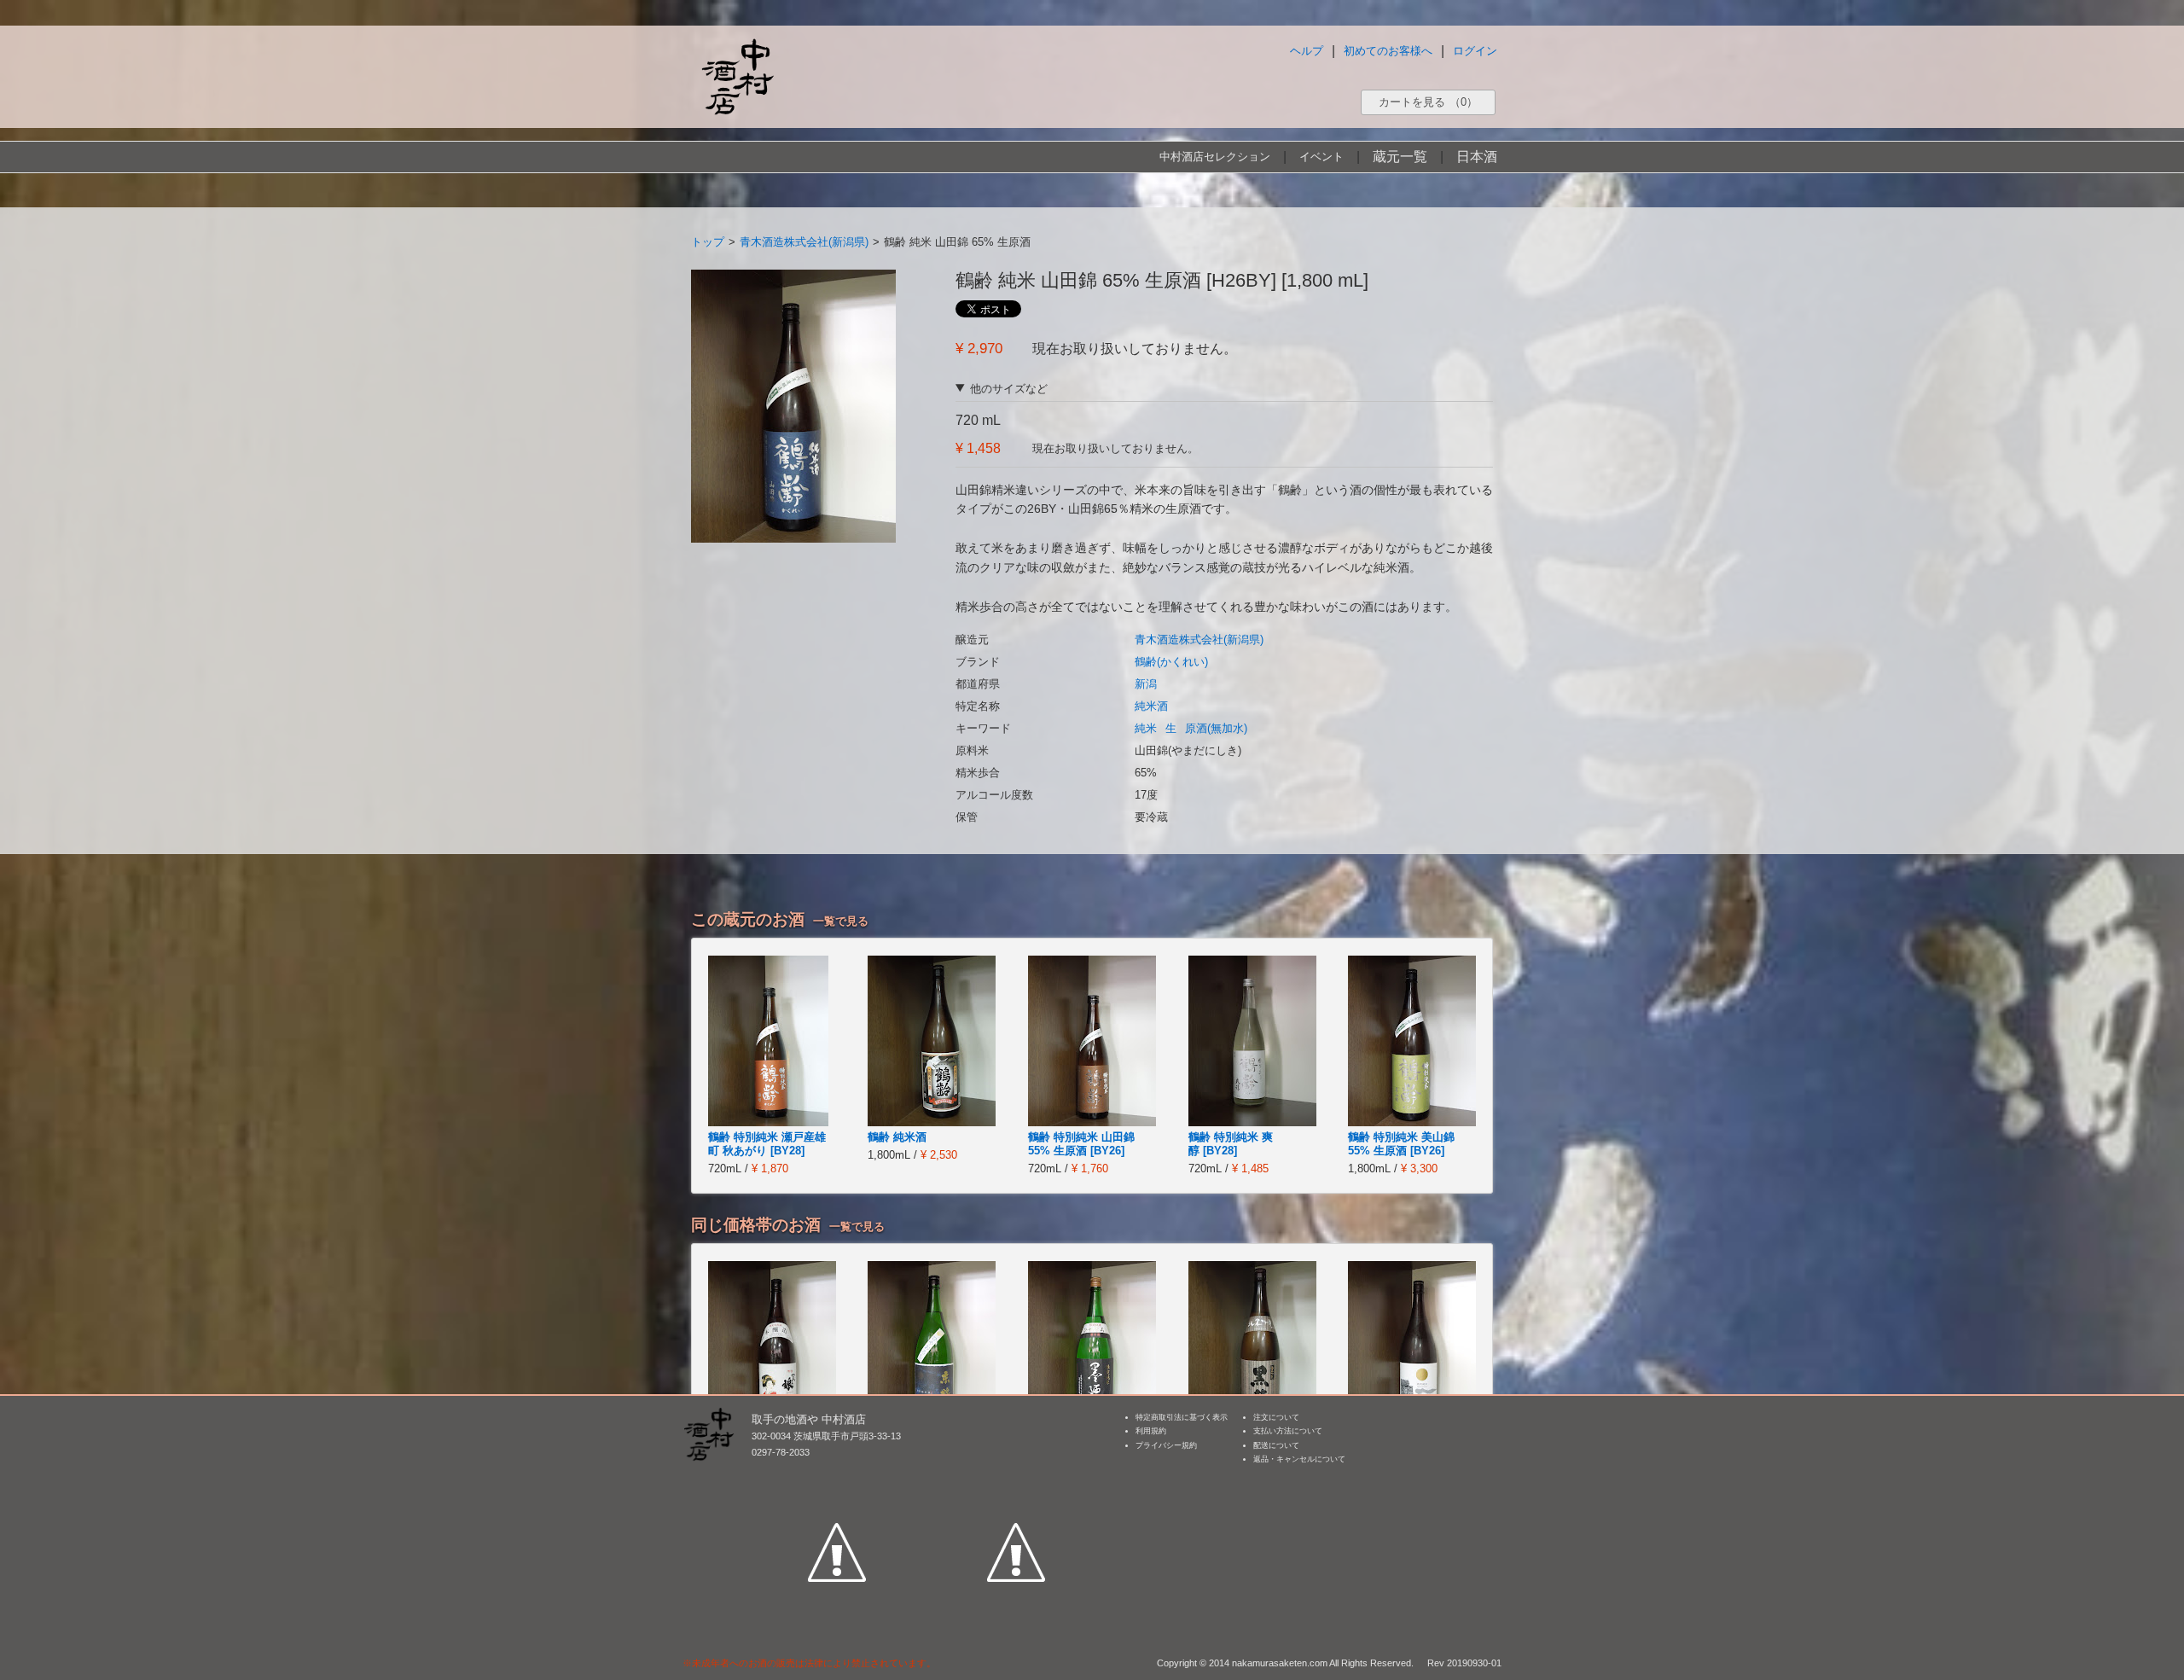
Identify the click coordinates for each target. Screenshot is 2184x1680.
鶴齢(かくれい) (1171, 662)
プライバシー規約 (1166, 1445)
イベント (1321, 157)
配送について (1276, 1445)
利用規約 (1151, 1431)
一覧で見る (841, 921)
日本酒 (1477, 157)
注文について (1276, 1417)
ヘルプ (1307, 51)
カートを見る (1428, 102)
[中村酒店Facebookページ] (837, 1474)
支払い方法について (1288, 1431)
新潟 (1146, 684)
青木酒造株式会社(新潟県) (804, 242)
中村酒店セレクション (1215, 157)
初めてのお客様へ (1388, 51)
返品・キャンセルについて (1299, 1459)
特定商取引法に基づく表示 (1182, 1417)
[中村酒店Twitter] (1016, 1474)
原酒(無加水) (1216, 728)
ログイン (1475, 51)
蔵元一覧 (1400, 157)
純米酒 (1151, 706)
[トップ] (737, 76)
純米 (1146, 728)
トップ (708, 242)
